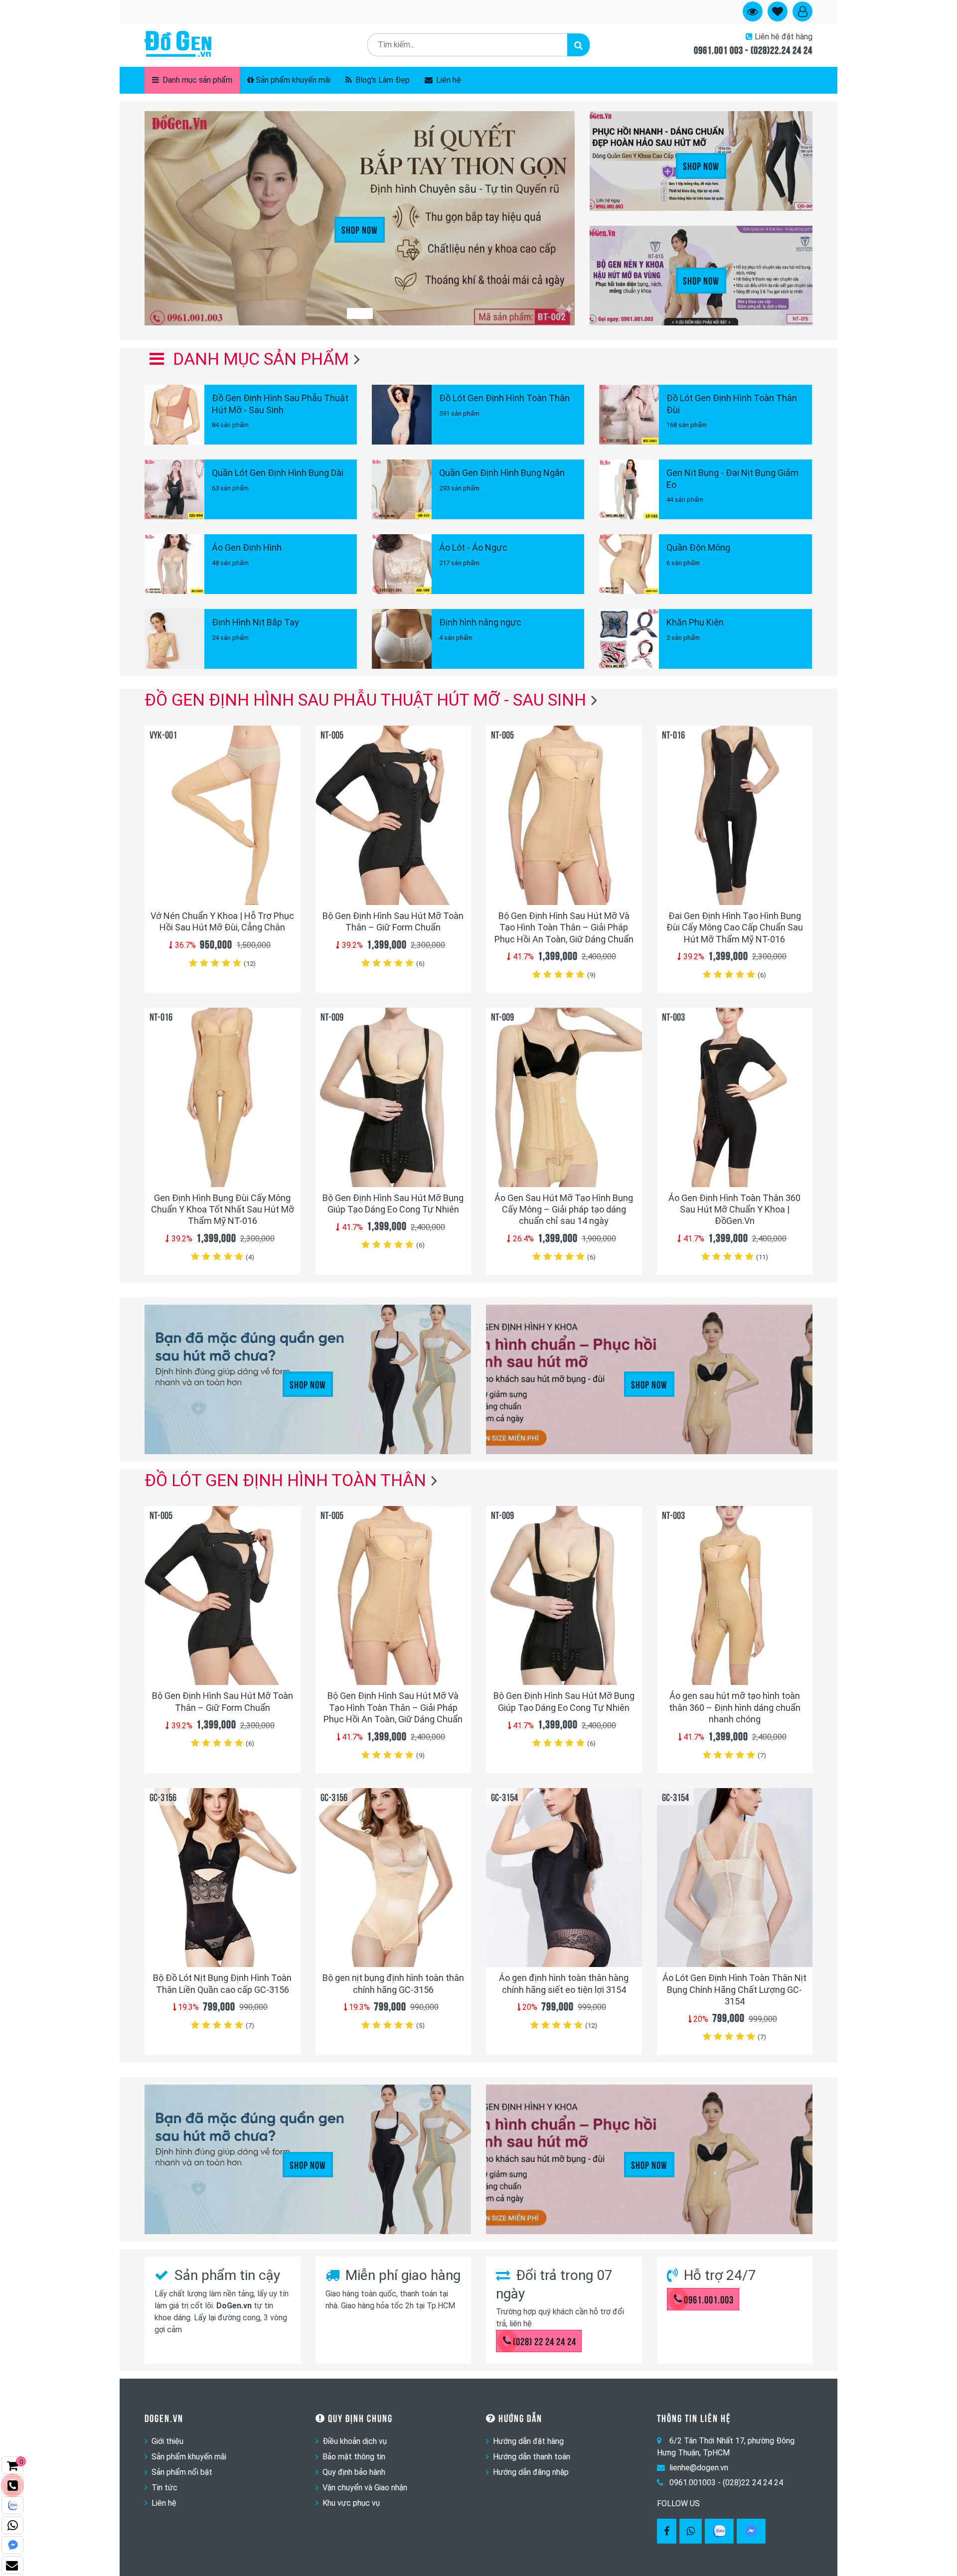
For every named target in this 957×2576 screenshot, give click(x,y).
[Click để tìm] (578, 45)
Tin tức (164, 2488)
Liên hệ (448, 80)
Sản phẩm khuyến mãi (293, 80)
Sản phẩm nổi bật (182, 2472)
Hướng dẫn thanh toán (532, 2457)
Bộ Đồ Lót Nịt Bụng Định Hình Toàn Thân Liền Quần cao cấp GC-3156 (222, 1983)
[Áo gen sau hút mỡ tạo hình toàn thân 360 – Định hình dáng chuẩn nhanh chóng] (735, 1595)
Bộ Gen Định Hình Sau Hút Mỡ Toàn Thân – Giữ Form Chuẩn (393, 921)
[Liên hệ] (12, 2565)
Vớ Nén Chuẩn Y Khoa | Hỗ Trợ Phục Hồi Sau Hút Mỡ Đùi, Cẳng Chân (222, 921)
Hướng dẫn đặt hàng (528, 2441)
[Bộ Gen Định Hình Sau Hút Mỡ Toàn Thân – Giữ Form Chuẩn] (394, 815)
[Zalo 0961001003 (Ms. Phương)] (12, 2505)
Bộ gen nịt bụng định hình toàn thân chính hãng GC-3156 (393, 1983)
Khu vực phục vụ (351, 2503)
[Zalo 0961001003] (719, 2531)
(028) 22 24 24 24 (545, 2341)
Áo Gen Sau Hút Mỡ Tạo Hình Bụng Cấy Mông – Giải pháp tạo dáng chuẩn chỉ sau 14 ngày (564, 1210)
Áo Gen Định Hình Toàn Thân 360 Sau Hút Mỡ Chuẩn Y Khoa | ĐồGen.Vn (734, 1210)
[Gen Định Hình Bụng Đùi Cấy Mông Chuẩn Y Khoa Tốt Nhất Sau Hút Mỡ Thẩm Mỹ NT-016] (223, 1097)
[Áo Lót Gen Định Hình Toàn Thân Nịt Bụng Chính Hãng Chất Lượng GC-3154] (735, 1878)
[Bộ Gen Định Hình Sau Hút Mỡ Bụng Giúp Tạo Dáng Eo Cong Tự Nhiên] (394, 1097)
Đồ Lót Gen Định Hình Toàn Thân (285, 1480)
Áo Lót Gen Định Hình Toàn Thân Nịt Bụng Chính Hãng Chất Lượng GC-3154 (734, 1989)
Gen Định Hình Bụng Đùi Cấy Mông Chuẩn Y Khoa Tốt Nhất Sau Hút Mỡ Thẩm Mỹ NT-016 (223, 1210)
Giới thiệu (167, 2441)
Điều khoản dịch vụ (355, 2441)
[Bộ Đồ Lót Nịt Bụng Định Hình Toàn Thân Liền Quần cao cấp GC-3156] (223, 1878)
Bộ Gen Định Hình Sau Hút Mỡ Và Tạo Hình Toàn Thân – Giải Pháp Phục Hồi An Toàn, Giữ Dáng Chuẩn (564, 927)
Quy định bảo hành (354, 2472)
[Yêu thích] (287, 879)
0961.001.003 (709, 2299)
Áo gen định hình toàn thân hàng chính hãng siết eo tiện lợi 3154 (564, 1983)
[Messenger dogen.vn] (12, 2545)
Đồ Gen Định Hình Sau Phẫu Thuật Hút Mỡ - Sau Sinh (365, 700)
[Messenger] (751, 2531)
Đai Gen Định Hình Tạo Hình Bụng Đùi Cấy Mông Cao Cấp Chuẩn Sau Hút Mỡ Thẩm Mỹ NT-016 (735, 927)
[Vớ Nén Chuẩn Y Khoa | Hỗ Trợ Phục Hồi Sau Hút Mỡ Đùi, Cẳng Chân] (223, 815)
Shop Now (360, 229)
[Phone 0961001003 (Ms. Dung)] (12, 2485)
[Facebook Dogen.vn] (667, 2531)
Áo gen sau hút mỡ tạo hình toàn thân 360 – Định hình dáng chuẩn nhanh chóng (735, 1707)
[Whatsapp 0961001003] (691, 2531)
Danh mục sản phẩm (196, 80)
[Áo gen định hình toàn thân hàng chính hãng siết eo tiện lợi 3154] (564, 1878)
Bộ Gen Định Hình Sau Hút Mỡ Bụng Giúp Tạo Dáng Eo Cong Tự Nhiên (393, 1204)
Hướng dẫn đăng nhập (531, 2472)
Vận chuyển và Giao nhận (365, 2488)
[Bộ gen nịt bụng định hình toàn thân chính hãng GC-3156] (394, 1878)
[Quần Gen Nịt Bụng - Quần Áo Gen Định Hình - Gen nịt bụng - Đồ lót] (178, 45)
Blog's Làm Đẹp (382, 80)
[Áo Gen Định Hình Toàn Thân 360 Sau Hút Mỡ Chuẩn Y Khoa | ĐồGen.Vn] (735, 1097)
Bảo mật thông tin (354, 2457)
